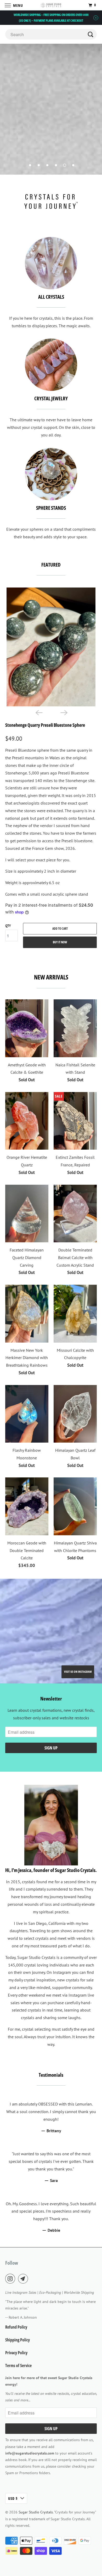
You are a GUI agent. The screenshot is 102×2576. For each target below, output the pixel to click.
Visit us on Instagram (78, 1672)
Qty (8, 926)
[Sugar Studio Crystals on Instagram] (11, 2279)
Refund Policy (16, 2327)
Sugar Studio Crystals (36, 2512)
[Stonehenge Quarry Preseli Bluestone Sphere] (51, 647)
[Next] (64, 712)
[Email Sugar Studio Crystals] (24, 2279)
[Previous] (38, 712)
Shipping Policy (18, 2340)
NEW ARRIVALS (51, 977)
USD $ (13, 2498)
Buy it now (60, 942)
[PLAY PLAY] (51, 647)
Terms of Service (18, 2366)
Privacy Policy (16, 2353)
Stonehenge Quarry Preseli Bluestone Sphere (45, 725)
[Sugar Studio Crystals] (51, 5)
